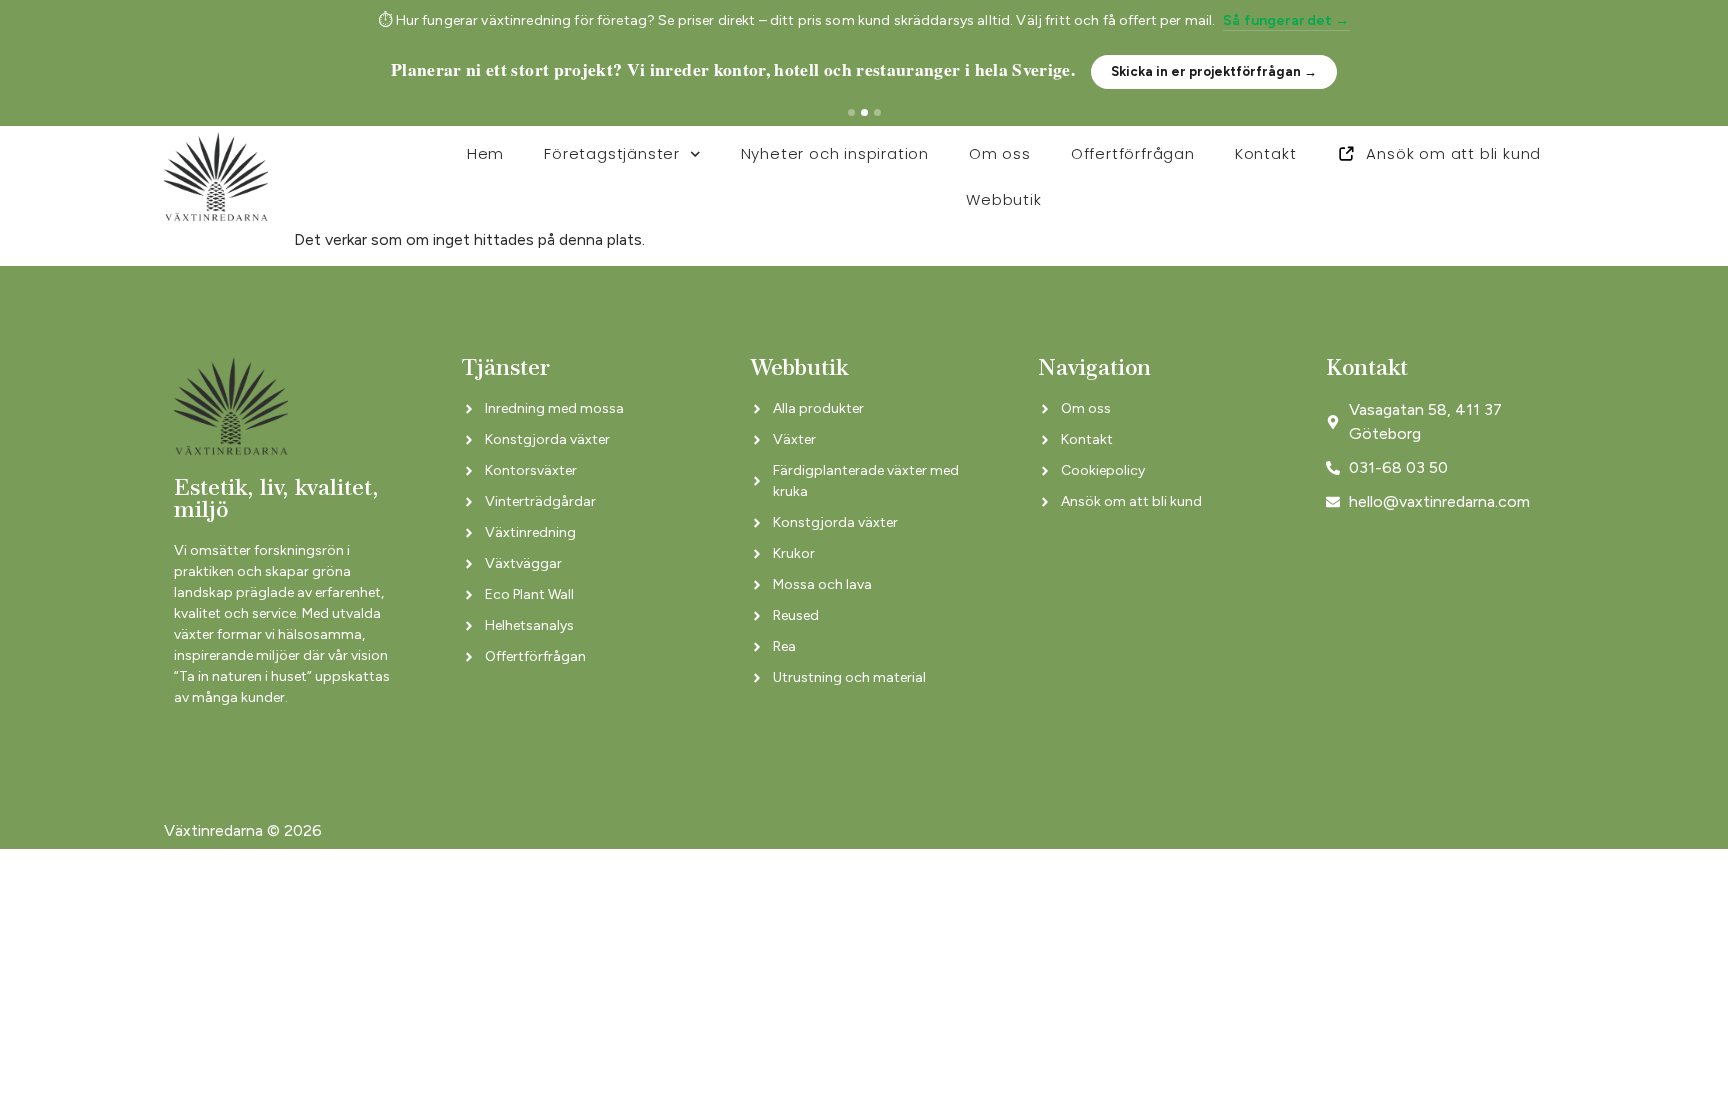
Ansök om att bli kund (1453, 153)
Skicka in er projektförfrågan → (1214, 71)
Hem (485, 153)
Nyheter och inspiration (835, 153)
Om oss (1000, 153)
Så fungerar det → (1286, 20)
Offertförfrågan (1133, 153)
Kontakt (1266, 153)
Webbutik (1003, 199)
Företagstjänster (612, 153)
